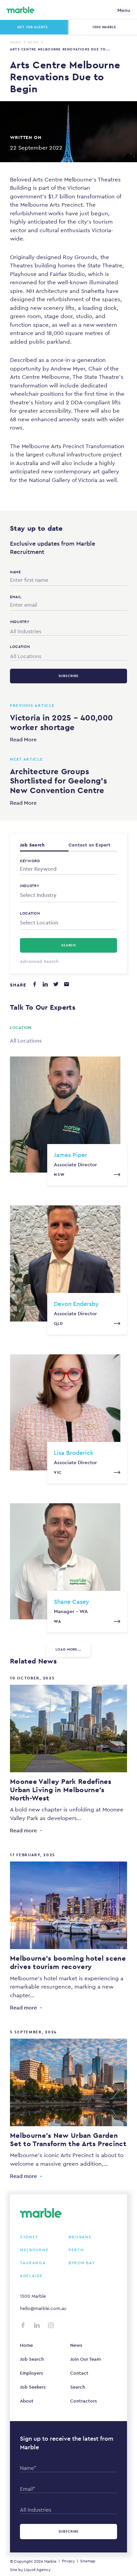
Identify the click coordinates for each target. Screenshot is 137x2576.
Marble (50, 2561)
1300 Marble (33, 2296)
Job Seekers (33, 2387)
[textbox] (68, 895)
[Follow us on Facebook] (23, 2325)
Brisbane (80, 2237)
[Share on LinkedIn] (45, 984)
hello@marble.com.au (43, 2308)
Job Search (32, 2359)
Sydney (29, 2237)
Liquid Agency (37, 2570)
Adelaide (31, 2276)
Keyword (30, 861)
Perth (76, 2250)
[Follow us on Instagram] (51, 2325)
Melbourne (34, 2250)
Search (78, 2387)
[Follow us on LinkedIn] (37, 2325)
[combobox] (68, 630)
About (27, 2401)
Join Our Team (85, 2359)
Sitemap (88, 2561)
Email (16, 597)
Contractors (83, 2401)
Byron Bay (82, 2263)
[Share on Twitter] (56, 984)
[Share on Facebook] (35, 984)
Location (30, 913)
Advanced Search (39, 961)
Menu (124, 10)
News (33, 42)
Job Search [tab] (32, 845)
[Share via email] (67, 984)
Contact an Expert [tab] (89, 845)
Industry (30, 886)
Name (15, 572)
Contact (79, 2373)
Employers (31, 2373)
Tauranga (33, 2263)
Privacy (68, 2561)
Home (16, 42)
